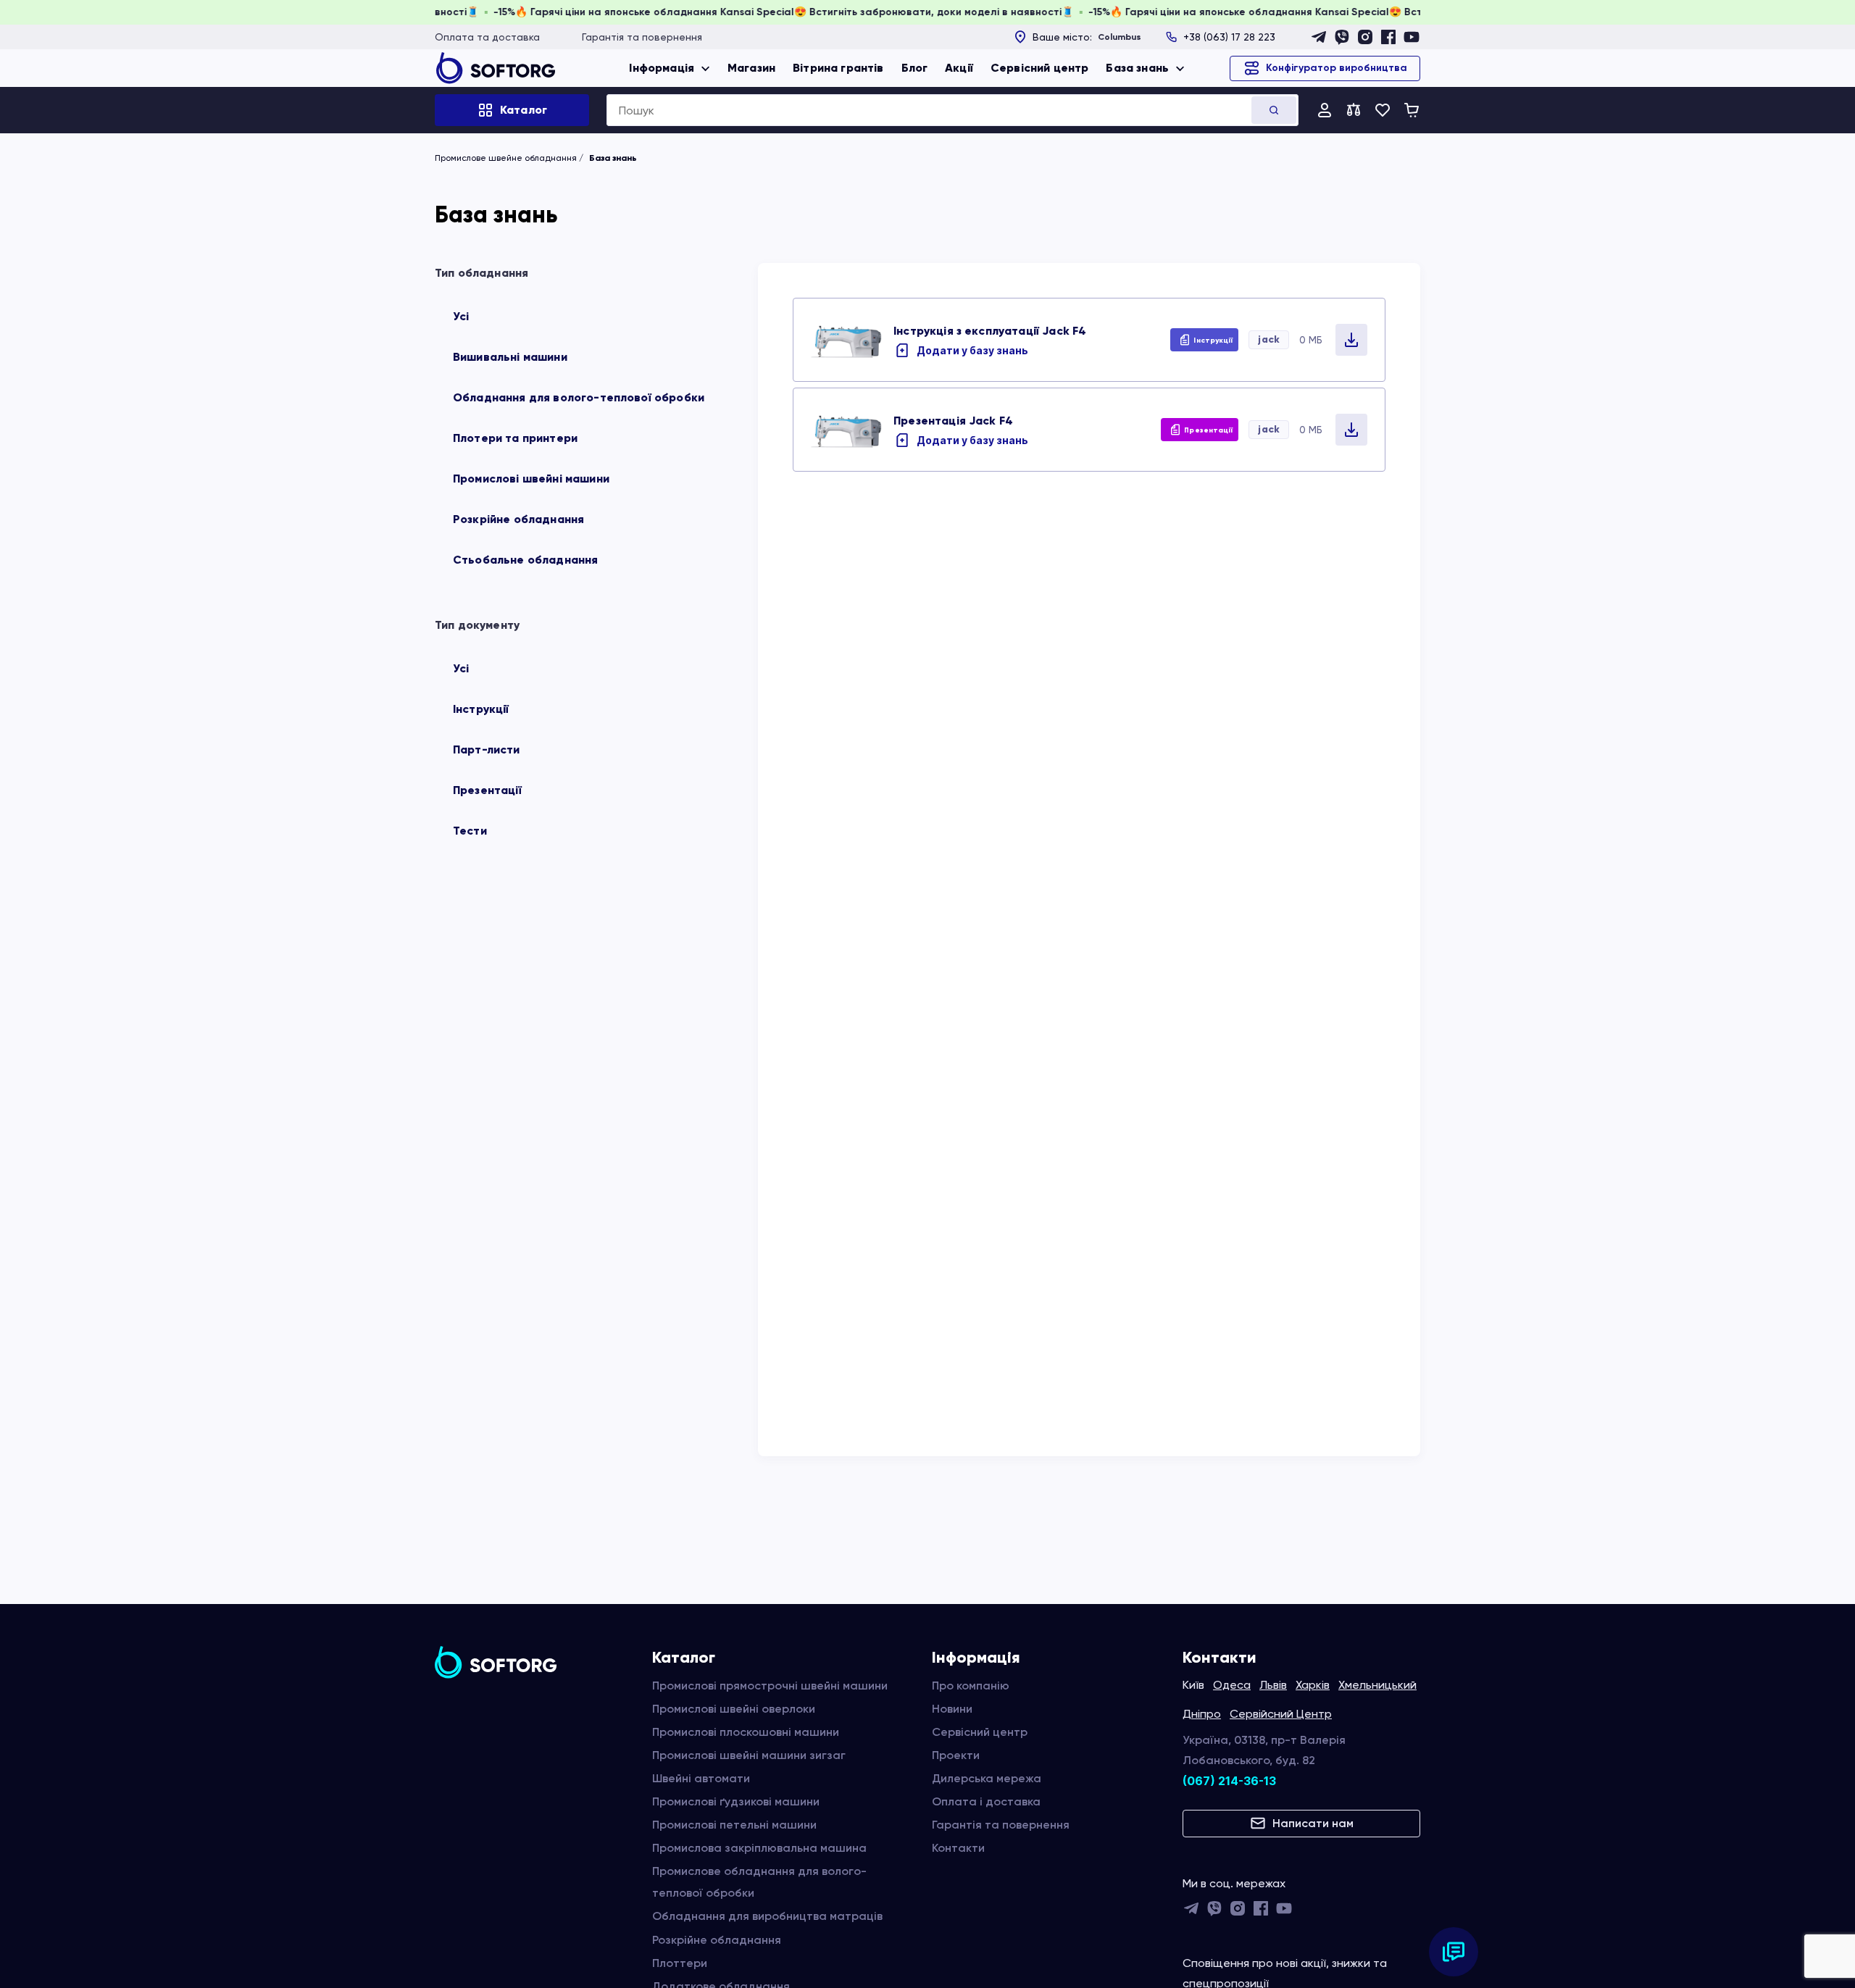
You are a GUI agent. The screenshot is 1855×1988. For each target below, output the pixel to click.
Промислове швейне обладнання (506, 158)
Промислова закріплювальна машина (759, 1848)
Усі (461, 316)
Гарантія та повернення (642, 37)
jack (1269, 339)
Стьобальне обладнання (525, 560)
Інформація (662, 68)
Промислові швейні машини (531, 479)
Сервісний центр (1039, 68)
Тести (470, 831)
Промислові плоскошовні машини (746, 1732)
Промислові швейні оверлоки (734, 1709)
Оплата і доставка (986, 1801)
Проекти (956, 1755)
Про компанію (971, 1686)
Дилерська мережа (987, 1778)
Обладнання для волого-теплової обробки (579, 397)
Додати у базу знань (972, 350)
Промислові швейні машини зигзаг (749, 1755)
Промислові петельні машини (734, 1825)
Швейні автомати (701, 1778)
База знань (1137, 68)
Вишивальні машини (510, 357)
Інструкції (481, 709)
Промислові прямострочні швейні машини (770, 1686)
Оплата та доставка (487, 37)
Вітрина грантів (838, 68)
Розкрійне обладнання (518, 519)
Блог (915, 68)
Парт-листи (487, 749)
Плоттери (680, 1963)
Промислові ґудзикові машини (736, 1801)
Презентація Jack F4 (953, 421)
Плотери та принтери (515, 438)
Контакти (958, 1848)
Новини (952, 1709)
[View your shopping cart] (1412, 110)
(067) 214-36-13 (1229, 1781)
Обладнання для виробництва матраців (767, 1916)
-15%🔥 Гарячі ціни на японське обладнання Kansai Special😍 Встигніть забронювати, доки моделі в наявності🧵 (829, 12)
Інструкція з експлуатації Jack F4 (990, 331)
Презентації (487, 790)
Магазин (751, 68)
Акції (959, 68)
